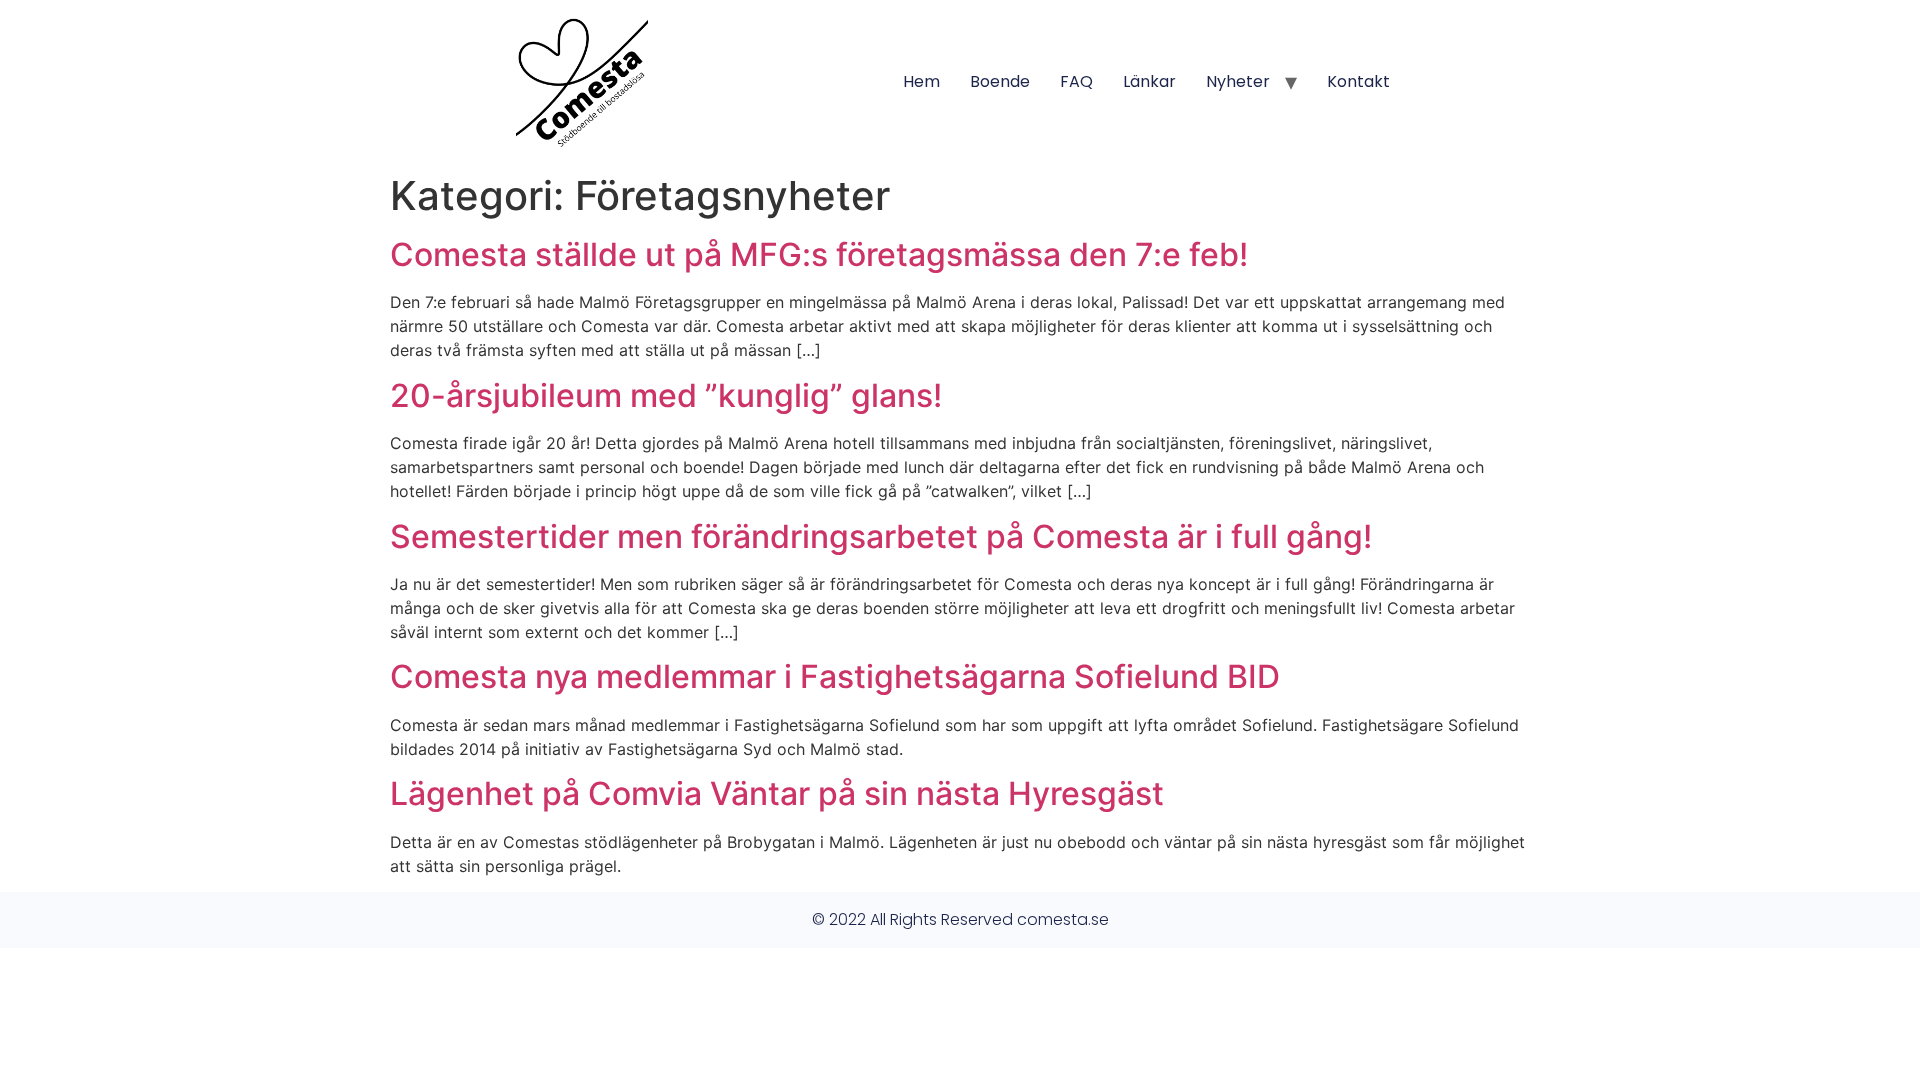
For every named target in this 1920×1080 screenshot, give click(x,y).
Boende (1000, 81)
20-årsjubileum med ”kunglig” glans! (666, 395)
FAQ (1076, 81)
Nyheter (1238, 81)
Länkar (1149, 81)
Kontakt (1358, 81)
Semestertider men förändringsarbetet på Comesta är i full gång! (881, 536)
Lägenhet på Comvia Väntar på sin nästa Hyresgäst (777, 793)
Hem (921, 81)
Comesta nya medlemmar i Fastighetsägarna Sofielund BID (835, 676)
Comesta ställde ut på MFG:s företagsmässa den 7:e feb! (819, 254)
